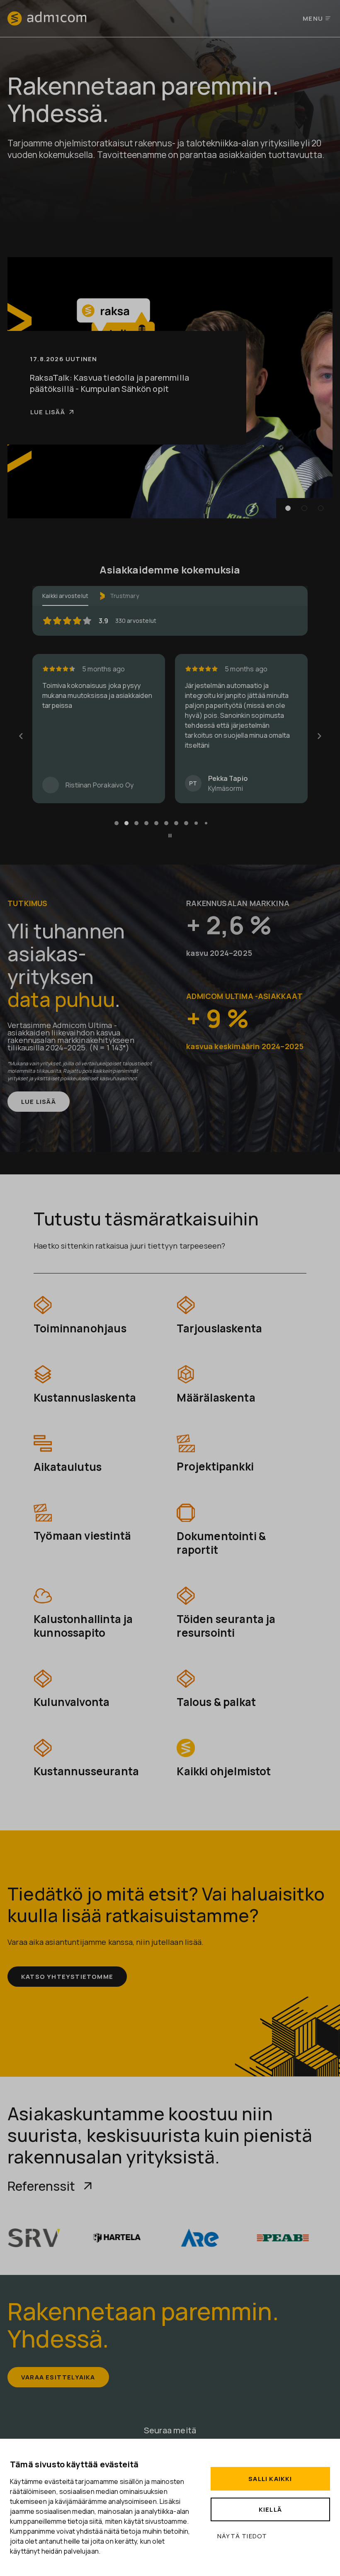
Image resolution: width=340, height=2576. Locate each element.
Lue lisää (48, 412)
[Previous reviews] (21, 736)
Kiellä (270, 2509)
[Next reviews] (319, 736)
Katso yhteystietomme (67, 1977)
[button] (288, 508)
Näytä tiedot (242, 2536)
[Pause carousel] (170, 836)
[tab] (117, 823)
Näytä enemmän (212, 752)
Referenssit (41, 2186)
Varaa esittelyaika (58, 2377)
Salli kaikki (270, 2479)
